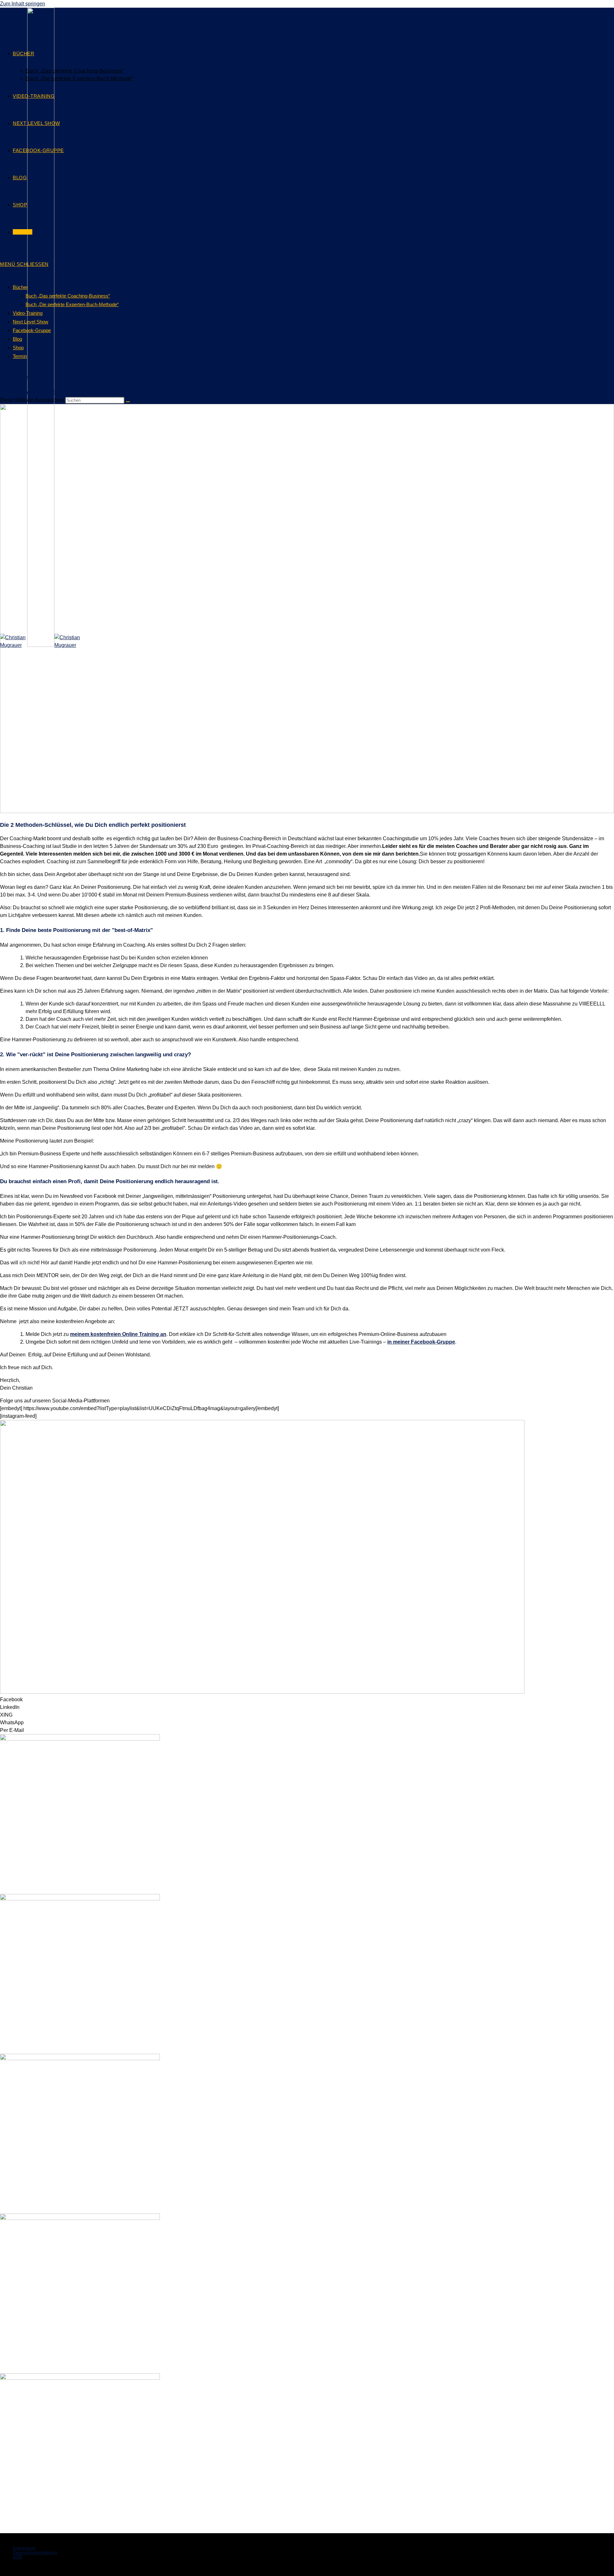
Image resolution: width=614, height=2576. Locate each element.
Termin (20, 356)
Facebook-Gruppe (32, 330)
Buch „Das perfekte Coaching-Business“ (68, 296)
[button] (307, 1700)
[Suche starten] (128, 402)
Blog (17, 339)
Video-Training (28, 313)
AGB (5, 369)
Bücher (20, 287)
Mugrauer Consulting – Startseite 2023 (44, 392)
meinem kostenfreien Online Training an (118, 1334)
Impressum (12, 385)
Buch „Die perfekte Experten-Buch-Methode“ (72, 304)
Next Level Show (31, 322)
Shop (18, 348)
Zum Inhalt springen (23, 4)
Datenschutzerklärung (25, 377)
